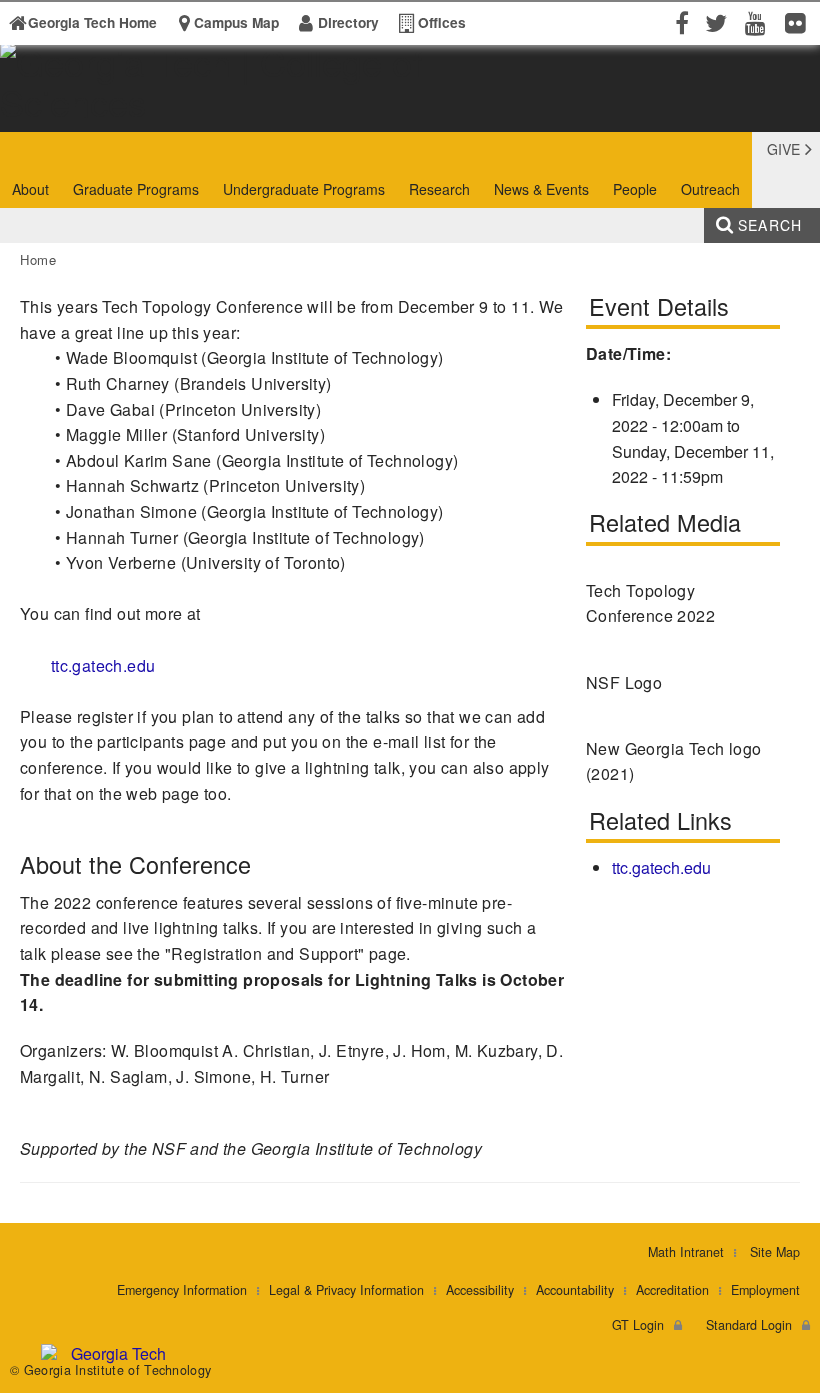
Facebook (680, 22)
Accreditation (672, 1290)
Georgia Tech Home (92, 22)
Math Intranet (686, 1252)
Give (783, 149)
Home (38, 259)
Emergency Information (182, 1290)
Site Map (775, 1252)
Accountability (575, 1290)
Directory (348, 22)
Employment (765, 1290)
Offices (442, 22)
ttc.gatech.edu (103, 665)
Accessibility (480, 1290)
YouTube (760, 22)
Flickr (800, 22)
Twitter (720, 22)
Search (770, 225)
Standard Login (749, 1325)
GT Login (638, 1325)
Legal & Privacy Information (346, 1290)
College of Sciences (282, 113)
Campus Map (236, 22)
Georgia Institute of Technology (61, 113)
